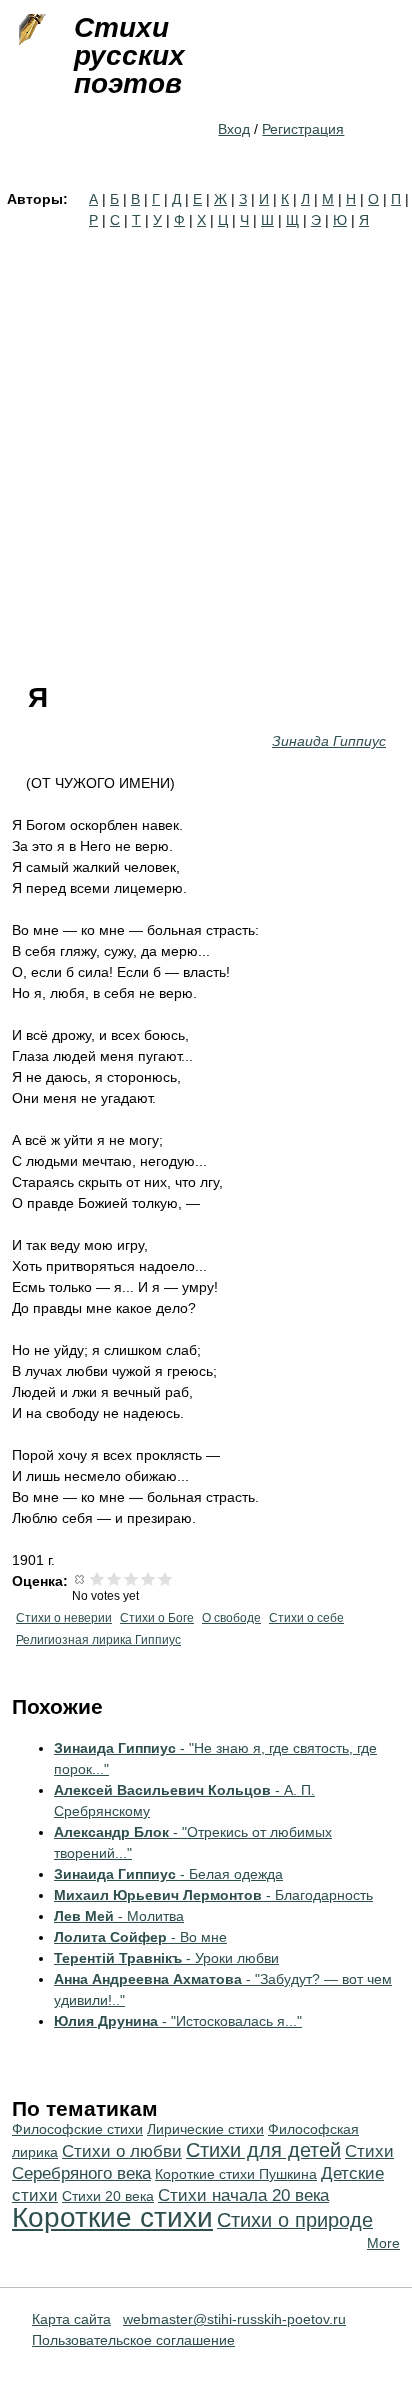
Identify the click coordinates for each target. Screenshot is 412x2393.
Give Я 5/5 (165, 1578)
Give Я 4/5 (148, 1578)
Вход (234, 129)
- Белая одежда (168, 1874)
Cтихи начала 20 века (243, 2195)
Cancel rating (80, 1578)
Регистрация (303, 129)
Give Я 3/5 (131, 1578)
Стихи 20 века (108, 2196)
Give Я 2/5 (114, 1578)
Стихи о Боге (157, 1618)
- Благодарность (213, 1895)
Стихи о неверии (64, 1618)
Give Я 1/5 (97, 1578)
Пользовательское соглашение (133, 2340)
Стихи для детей (263, 2150)
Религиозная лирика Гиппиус (98, 1640)
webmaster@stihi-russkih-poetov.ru (234, 2319)
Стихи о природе (295, 2220)
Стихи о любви (122, 2151)
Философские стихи (77, 2129)
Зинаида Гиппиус (329, 741)
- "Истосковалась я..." (178, 2021)
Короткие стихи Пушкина (236, 2174)
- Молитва (119, 1916)
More (383, 2243)
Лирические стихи (205, 2129)
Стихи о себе (306, 1618)
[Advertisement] (206, 447)
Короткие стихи (112, 2217)
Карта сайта (71, 2319)
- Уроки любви (166, 1958)
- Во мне (140, 1937)
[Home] (30, 30)
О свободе (231, 1618)
